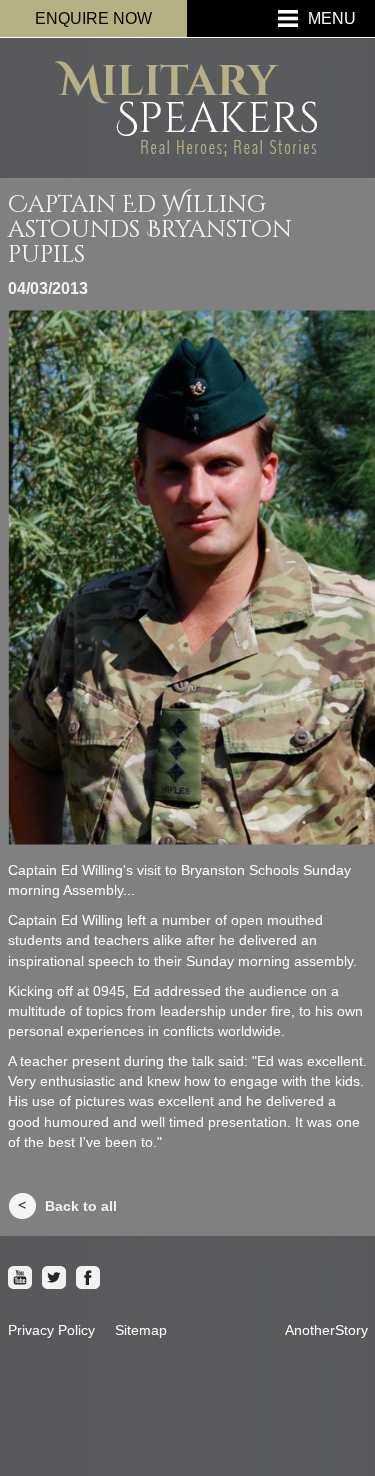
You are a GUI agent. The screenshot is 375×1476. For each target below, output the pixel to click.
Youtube (20, 1278)
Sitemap (141, 1330)
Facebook (88, 1278)
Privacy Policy (51, 1330)
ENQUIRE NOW (93, 18)
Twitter (54, 1278)
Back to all (81, 1206)
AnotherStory (326, 1330)
